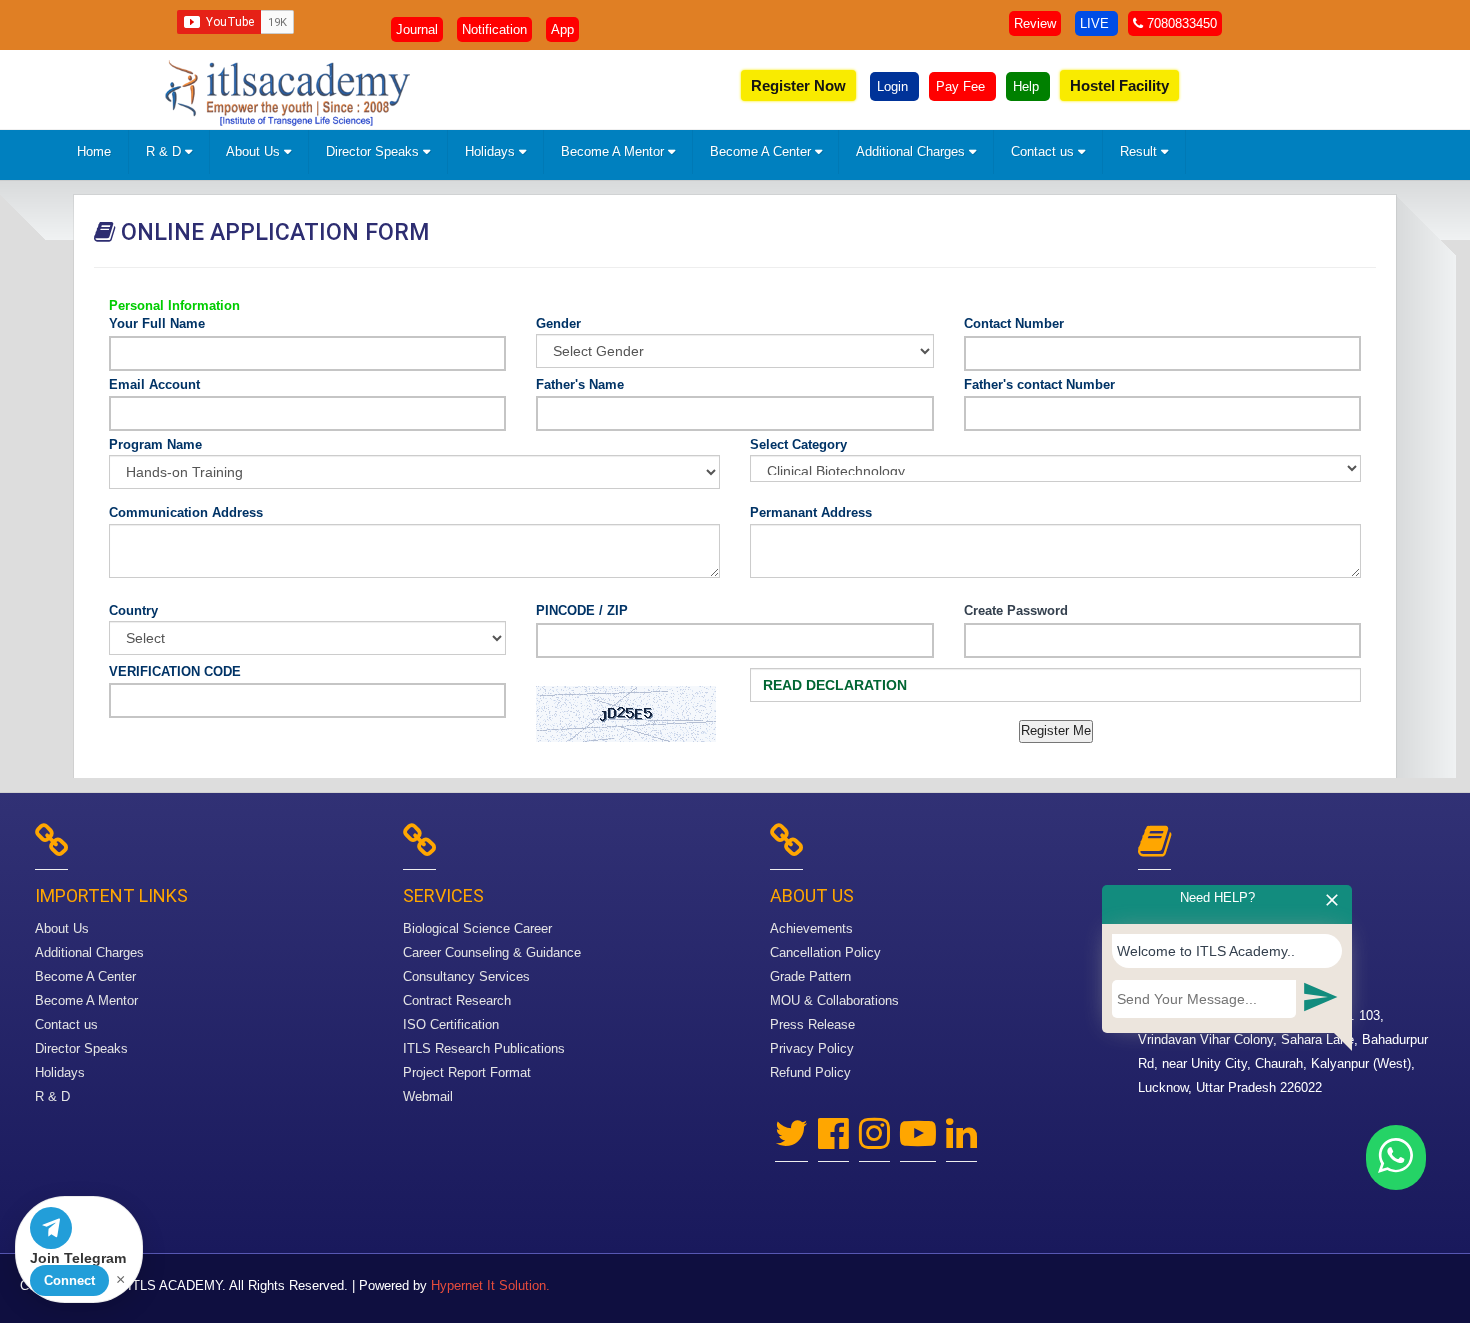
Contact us (1044, 151)
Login (894, 86)
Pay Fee (962, 86)
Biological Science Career (477, 928)
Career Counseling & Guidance (492, 952)
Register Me (1056, 730)
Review (1035, 23)
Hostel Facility (1119, 85)
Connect (69, 1280)
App (562, 29)
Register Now (798, 85)
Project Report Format (467, 1072)
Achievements (811, 928)
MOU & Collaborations (834, 1000)
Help (1028, 86)
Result (1140, 151)
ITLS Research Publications (484, 1048)
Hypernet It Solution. (490, 1285)
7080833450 (1180, 23)
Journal (417, 29)
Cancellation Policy (825, 952)
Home (94, 151)
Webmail (428, 1096)
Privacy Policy (812, 1048)
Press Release (812, 1024)
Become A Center (762, 151)
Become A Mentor (614, 151)
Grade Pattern (810, 976)
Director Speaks (374, 151)
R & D (165, 151)
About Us (255, 151)
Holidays (492, 151)
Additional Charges (912, 151)
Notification (494, 29)
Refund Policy (810, 1072)
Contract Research (457, 1000)
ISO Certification (451, 1024)
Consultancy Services (466, 976)
